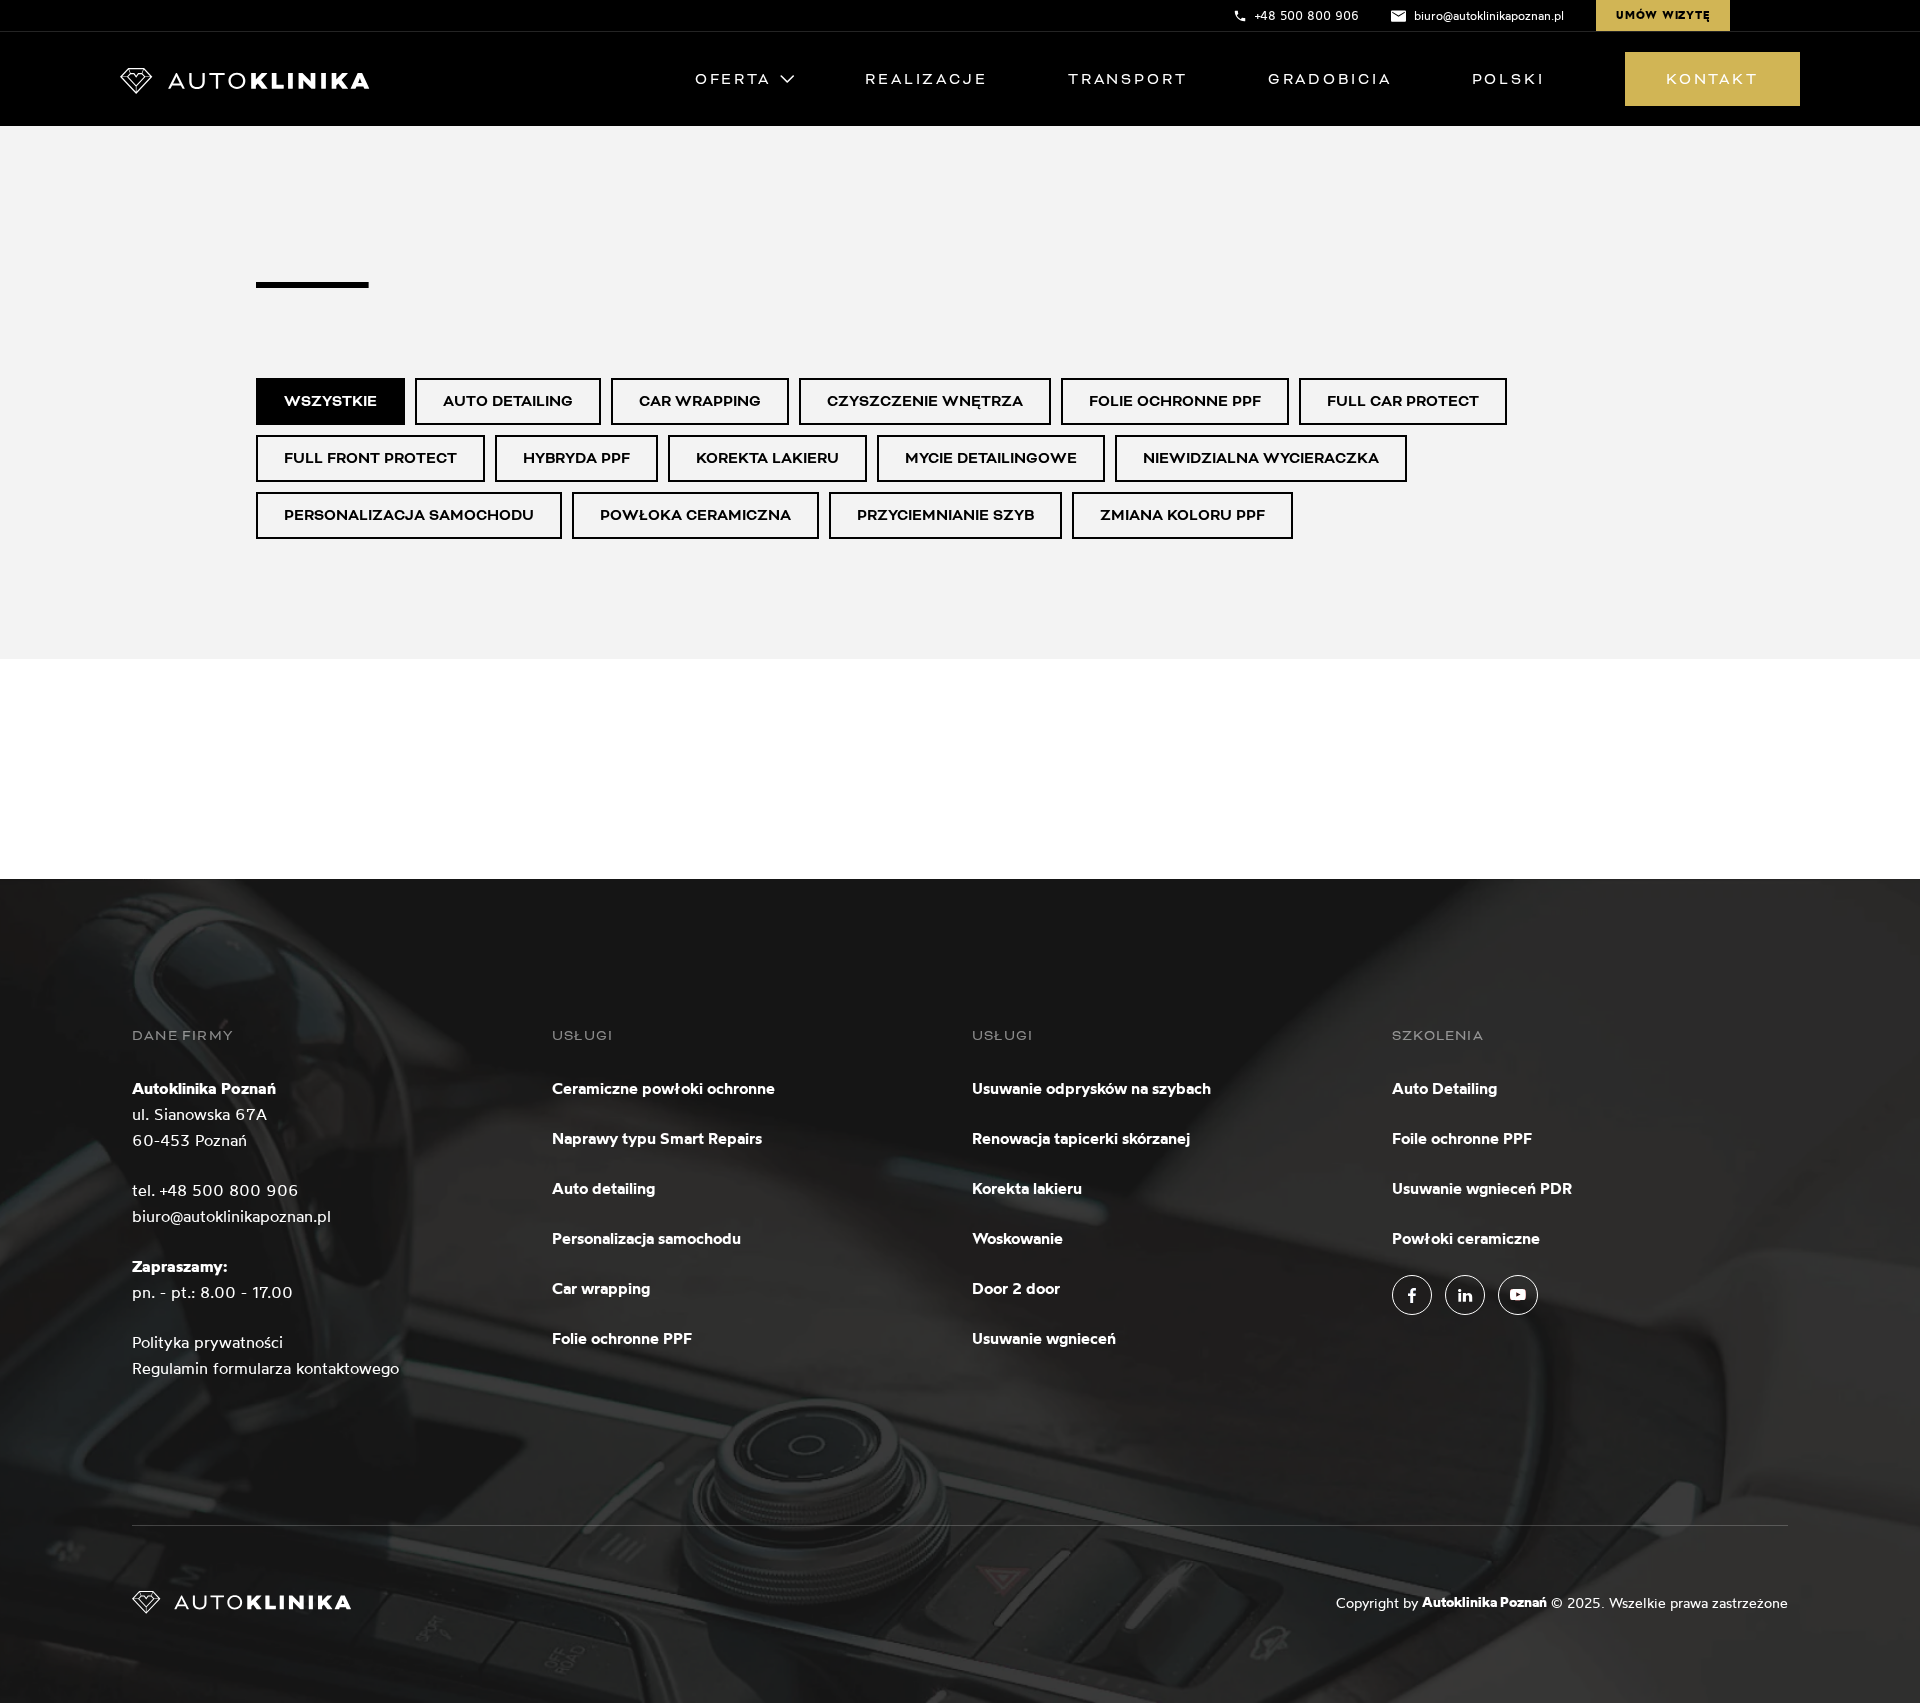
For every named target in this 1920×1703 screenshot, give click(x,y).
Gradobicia (1330, 79)
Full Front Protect (370, 458)
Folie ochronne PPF (1175, 401)
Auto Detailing (1444, 1088)
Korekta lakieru (767, 458)
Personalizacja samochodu (409, 515)
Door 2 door (1016, 1288)
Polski (1508, 79)
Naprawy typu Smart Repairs (657, 1138)
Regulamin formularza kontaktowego (265, 1368)
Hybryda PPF (576, 458)
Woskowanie (1017, 1238)
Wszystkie (330, 401)
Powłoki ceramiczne (1466, 1238)
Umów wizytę (1663, 15)
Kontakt (1712, 79)
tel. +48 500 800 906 (215, 1190)
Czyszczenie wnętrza (925, 401)
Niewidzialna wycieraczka (1261, 458)
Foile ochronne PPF (1462, 1138)
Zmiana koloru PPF (1182, 515)
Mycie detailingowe (991, 458)
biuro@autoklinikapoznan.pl (231, 1216)
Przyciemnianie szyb (945, 515)
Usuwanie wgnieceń (1044, 1338)
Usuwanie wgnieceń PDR (1482, 1188)
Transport (1128, 79)
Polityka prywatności (207, 1342)
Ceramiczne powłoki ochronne (663, 1088)
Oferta (733, 79)
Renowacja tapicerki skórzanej (1081, 1138)
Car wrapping (700, 401)
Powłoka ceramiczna (695, 515)
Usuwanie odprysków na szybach (1091, 1088)
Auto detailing (508, 401)
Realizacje (926, 79)
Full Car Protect (1403, 401)
